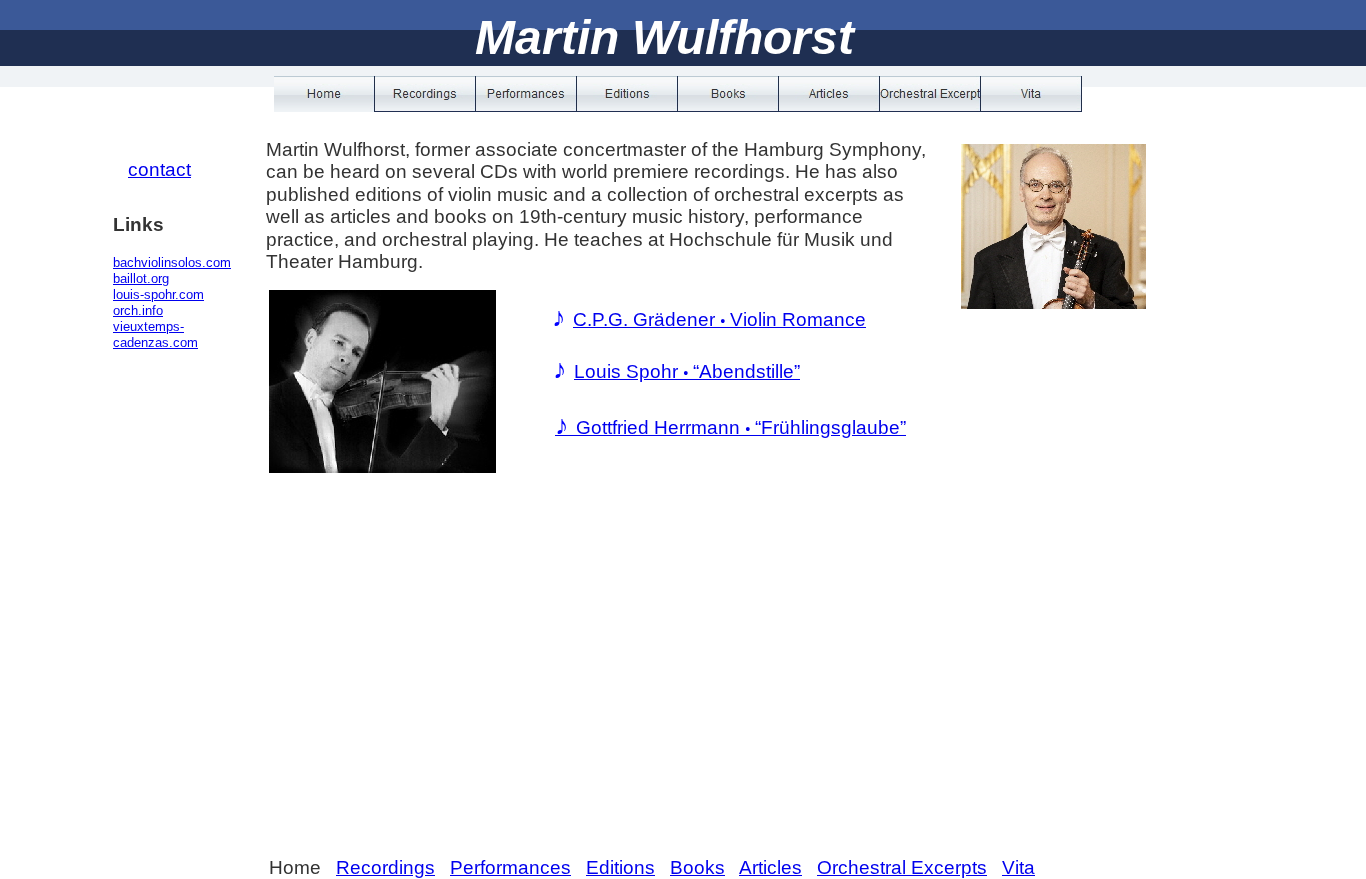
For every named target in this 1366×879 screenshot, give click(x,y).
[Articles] (829, 94)
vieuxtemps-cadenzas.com (155, 334)
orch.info (138, 310)
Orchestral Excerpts (902, 867)
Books (697, 867)
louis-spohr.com (158, 294)
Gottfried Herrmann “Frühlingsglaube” (730, 427)
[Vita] (1031, 94)
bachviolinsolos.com (172, 262)
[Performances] (526, 94)
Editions (620, 867)
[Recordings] (425, 94)
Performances (510, 867)
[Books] (728, 94)
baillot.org (141, 278)
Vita (1018, 867)
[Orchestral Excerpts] (930, 94)
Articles (770, 867)
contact (159, 169)
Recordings (385, 867)
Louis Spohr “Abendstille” (687, 371)
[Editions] (627, 94)
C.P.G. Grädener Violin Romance (719, 319)
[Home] (324, 94)
